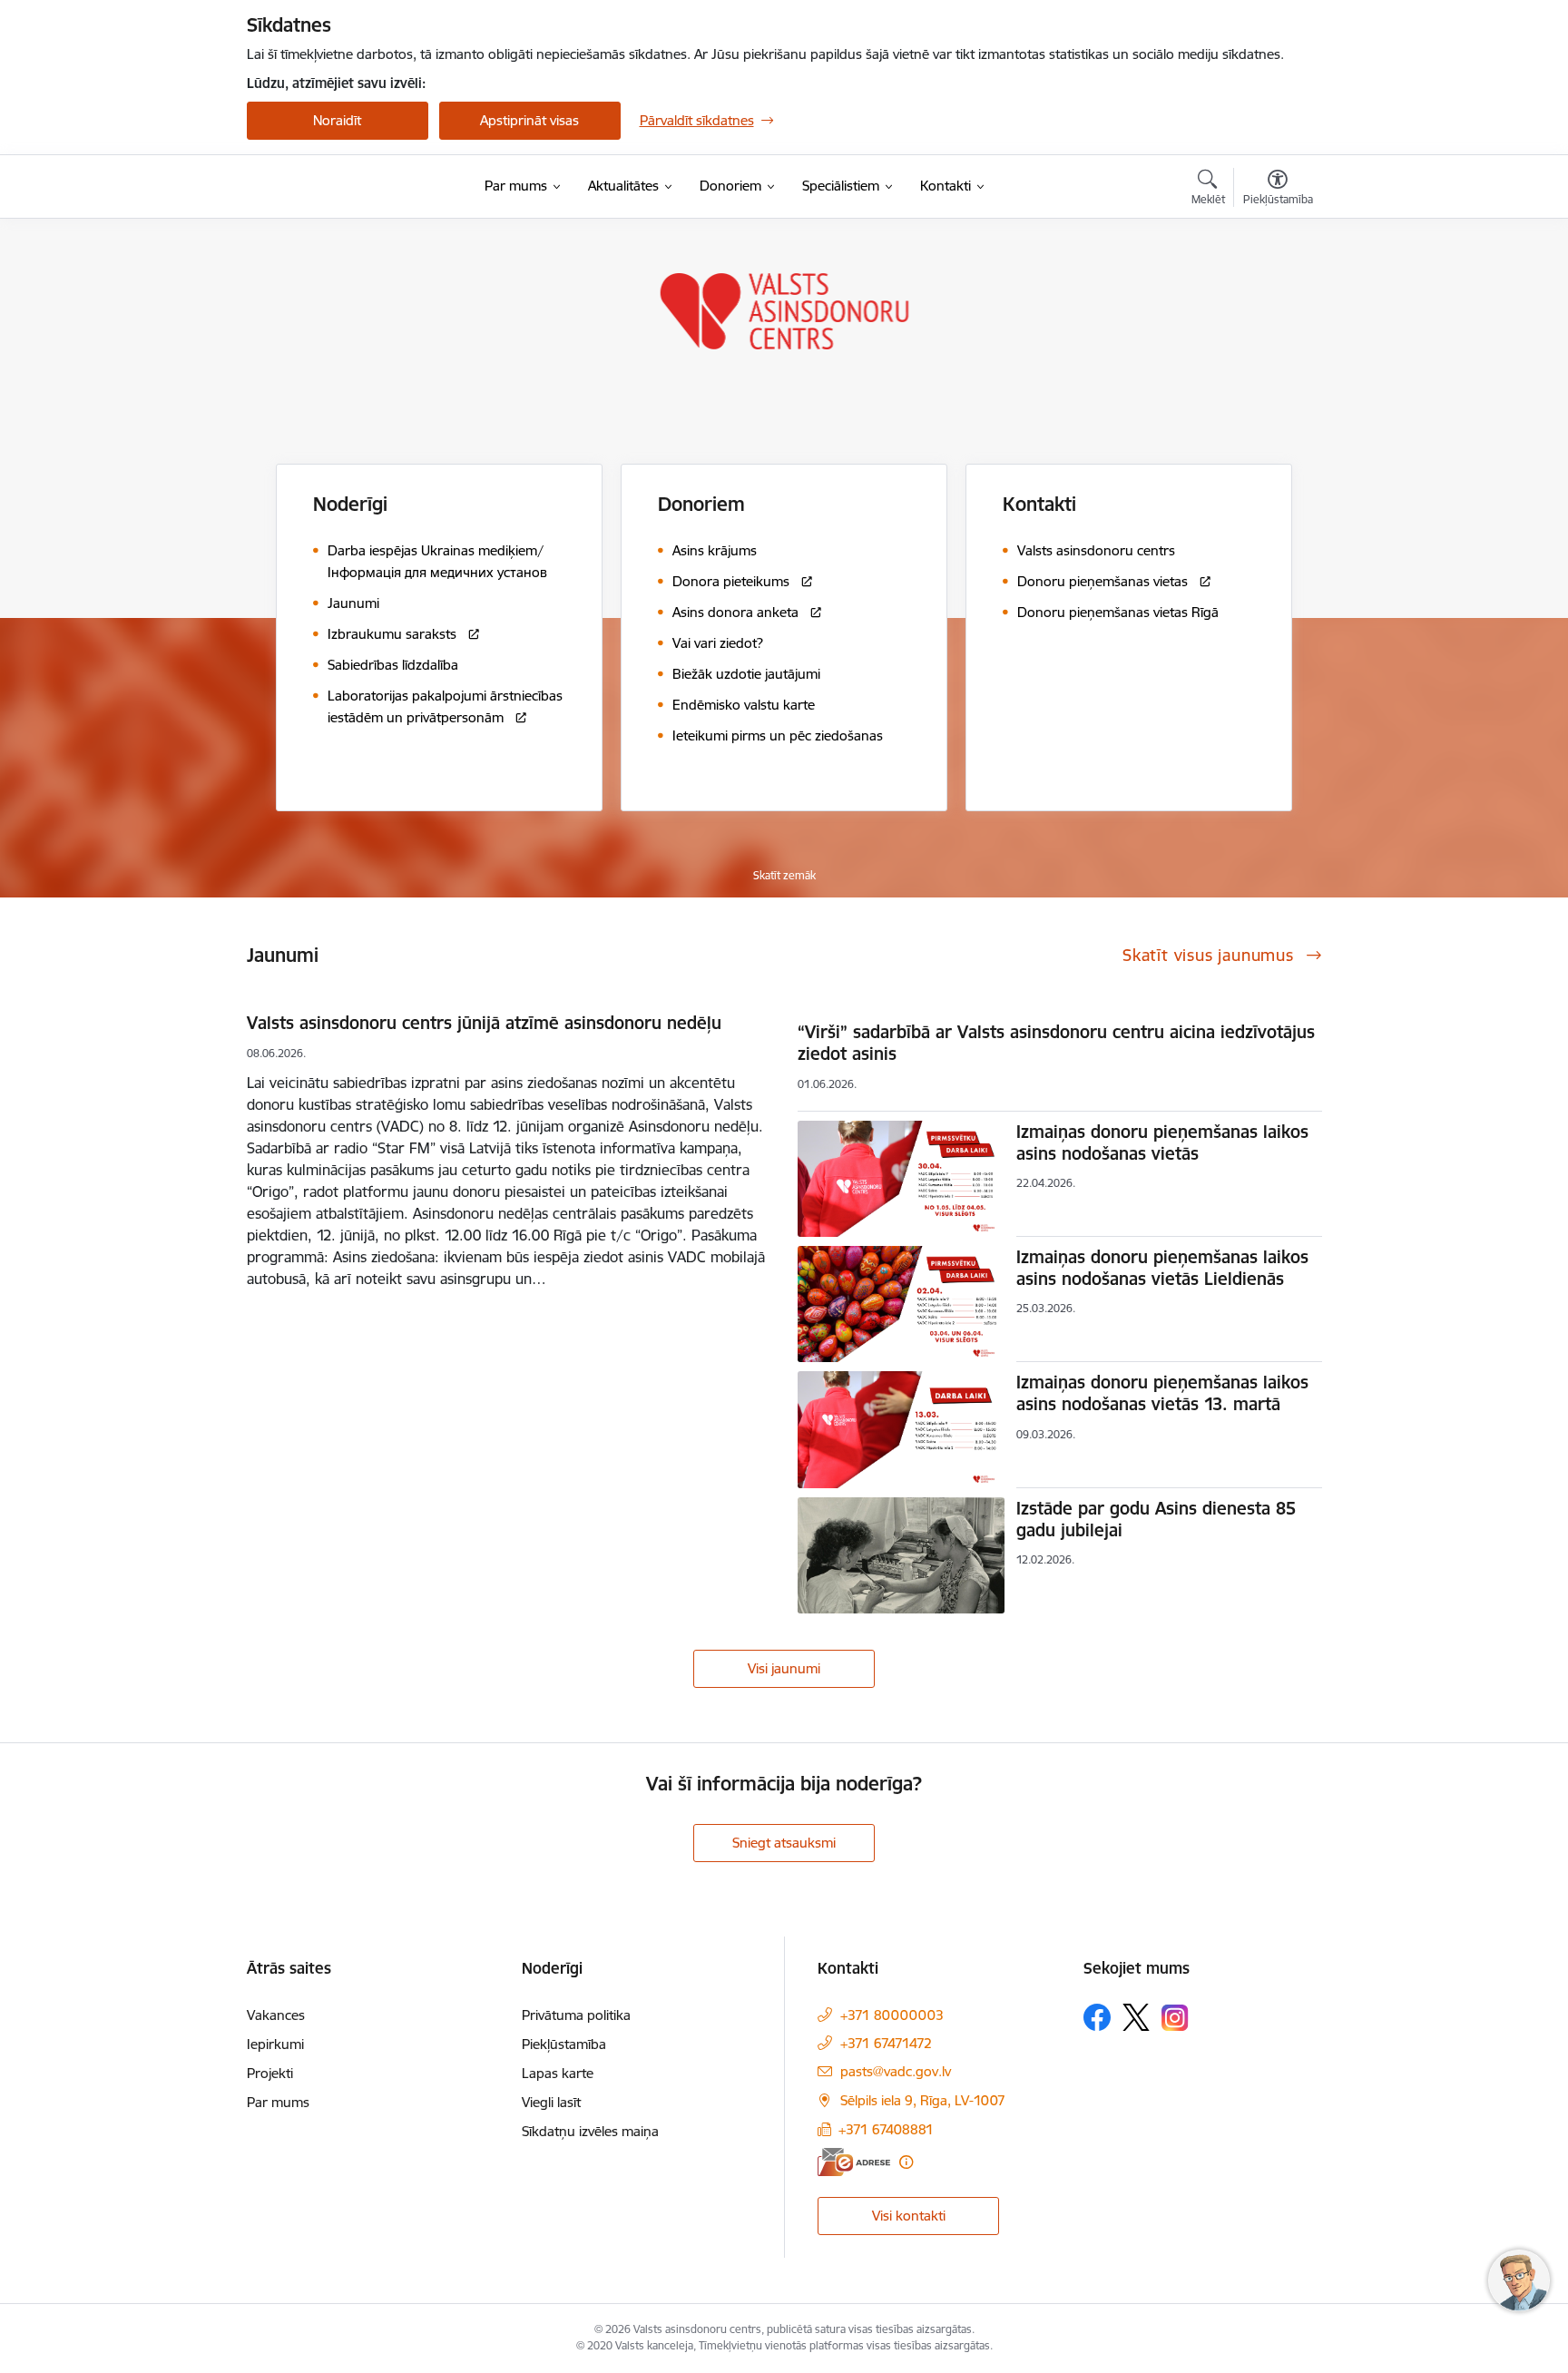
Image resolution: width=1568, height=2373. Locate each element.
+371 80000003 (892, 2015)
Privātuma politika (576, 2015)
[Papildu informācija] (906, 2162)
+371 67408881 (886, 2129)
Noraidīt (337, 120)
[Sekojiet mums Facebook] (1097, 2017)
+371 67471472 (886, 2043)
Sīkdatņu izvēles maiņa (590, 2131)
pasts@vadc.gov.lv (896, 2071)
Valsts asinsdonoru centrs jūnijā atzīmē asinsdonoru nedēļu (484, 1023)
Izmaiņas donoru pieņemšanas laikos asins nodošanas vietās (1162, 1142)
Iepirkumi (275, 2044)
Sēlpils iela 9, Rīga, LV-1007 (923, 2100)
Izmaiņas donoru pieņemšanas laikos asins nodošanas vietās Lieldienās (1162, 1268)
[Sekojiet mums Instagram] (1175, 2018)
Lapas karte (558, 2073)
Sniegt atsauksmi (784, 1843)
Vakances (276, 2015)
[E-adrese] (854, 2162)
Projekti (270, 2073)
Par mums (278, 2102)
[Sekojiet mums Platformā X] (1136, 2017)
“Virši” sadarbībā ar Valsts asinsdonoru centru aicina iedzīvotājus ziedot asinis (1056, 1043)
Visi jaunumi (784, 1668)
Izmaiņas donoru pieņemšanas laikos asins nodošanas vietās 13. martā (1162, 1393)
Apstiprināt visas (529, 120)
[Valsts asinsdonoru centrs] (332, 187)
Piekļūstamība (564, 2044)
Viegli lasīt (551, 2102)
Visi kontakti (909, 2216)
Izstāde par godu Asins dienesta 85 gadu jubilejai (1156, 1519)
